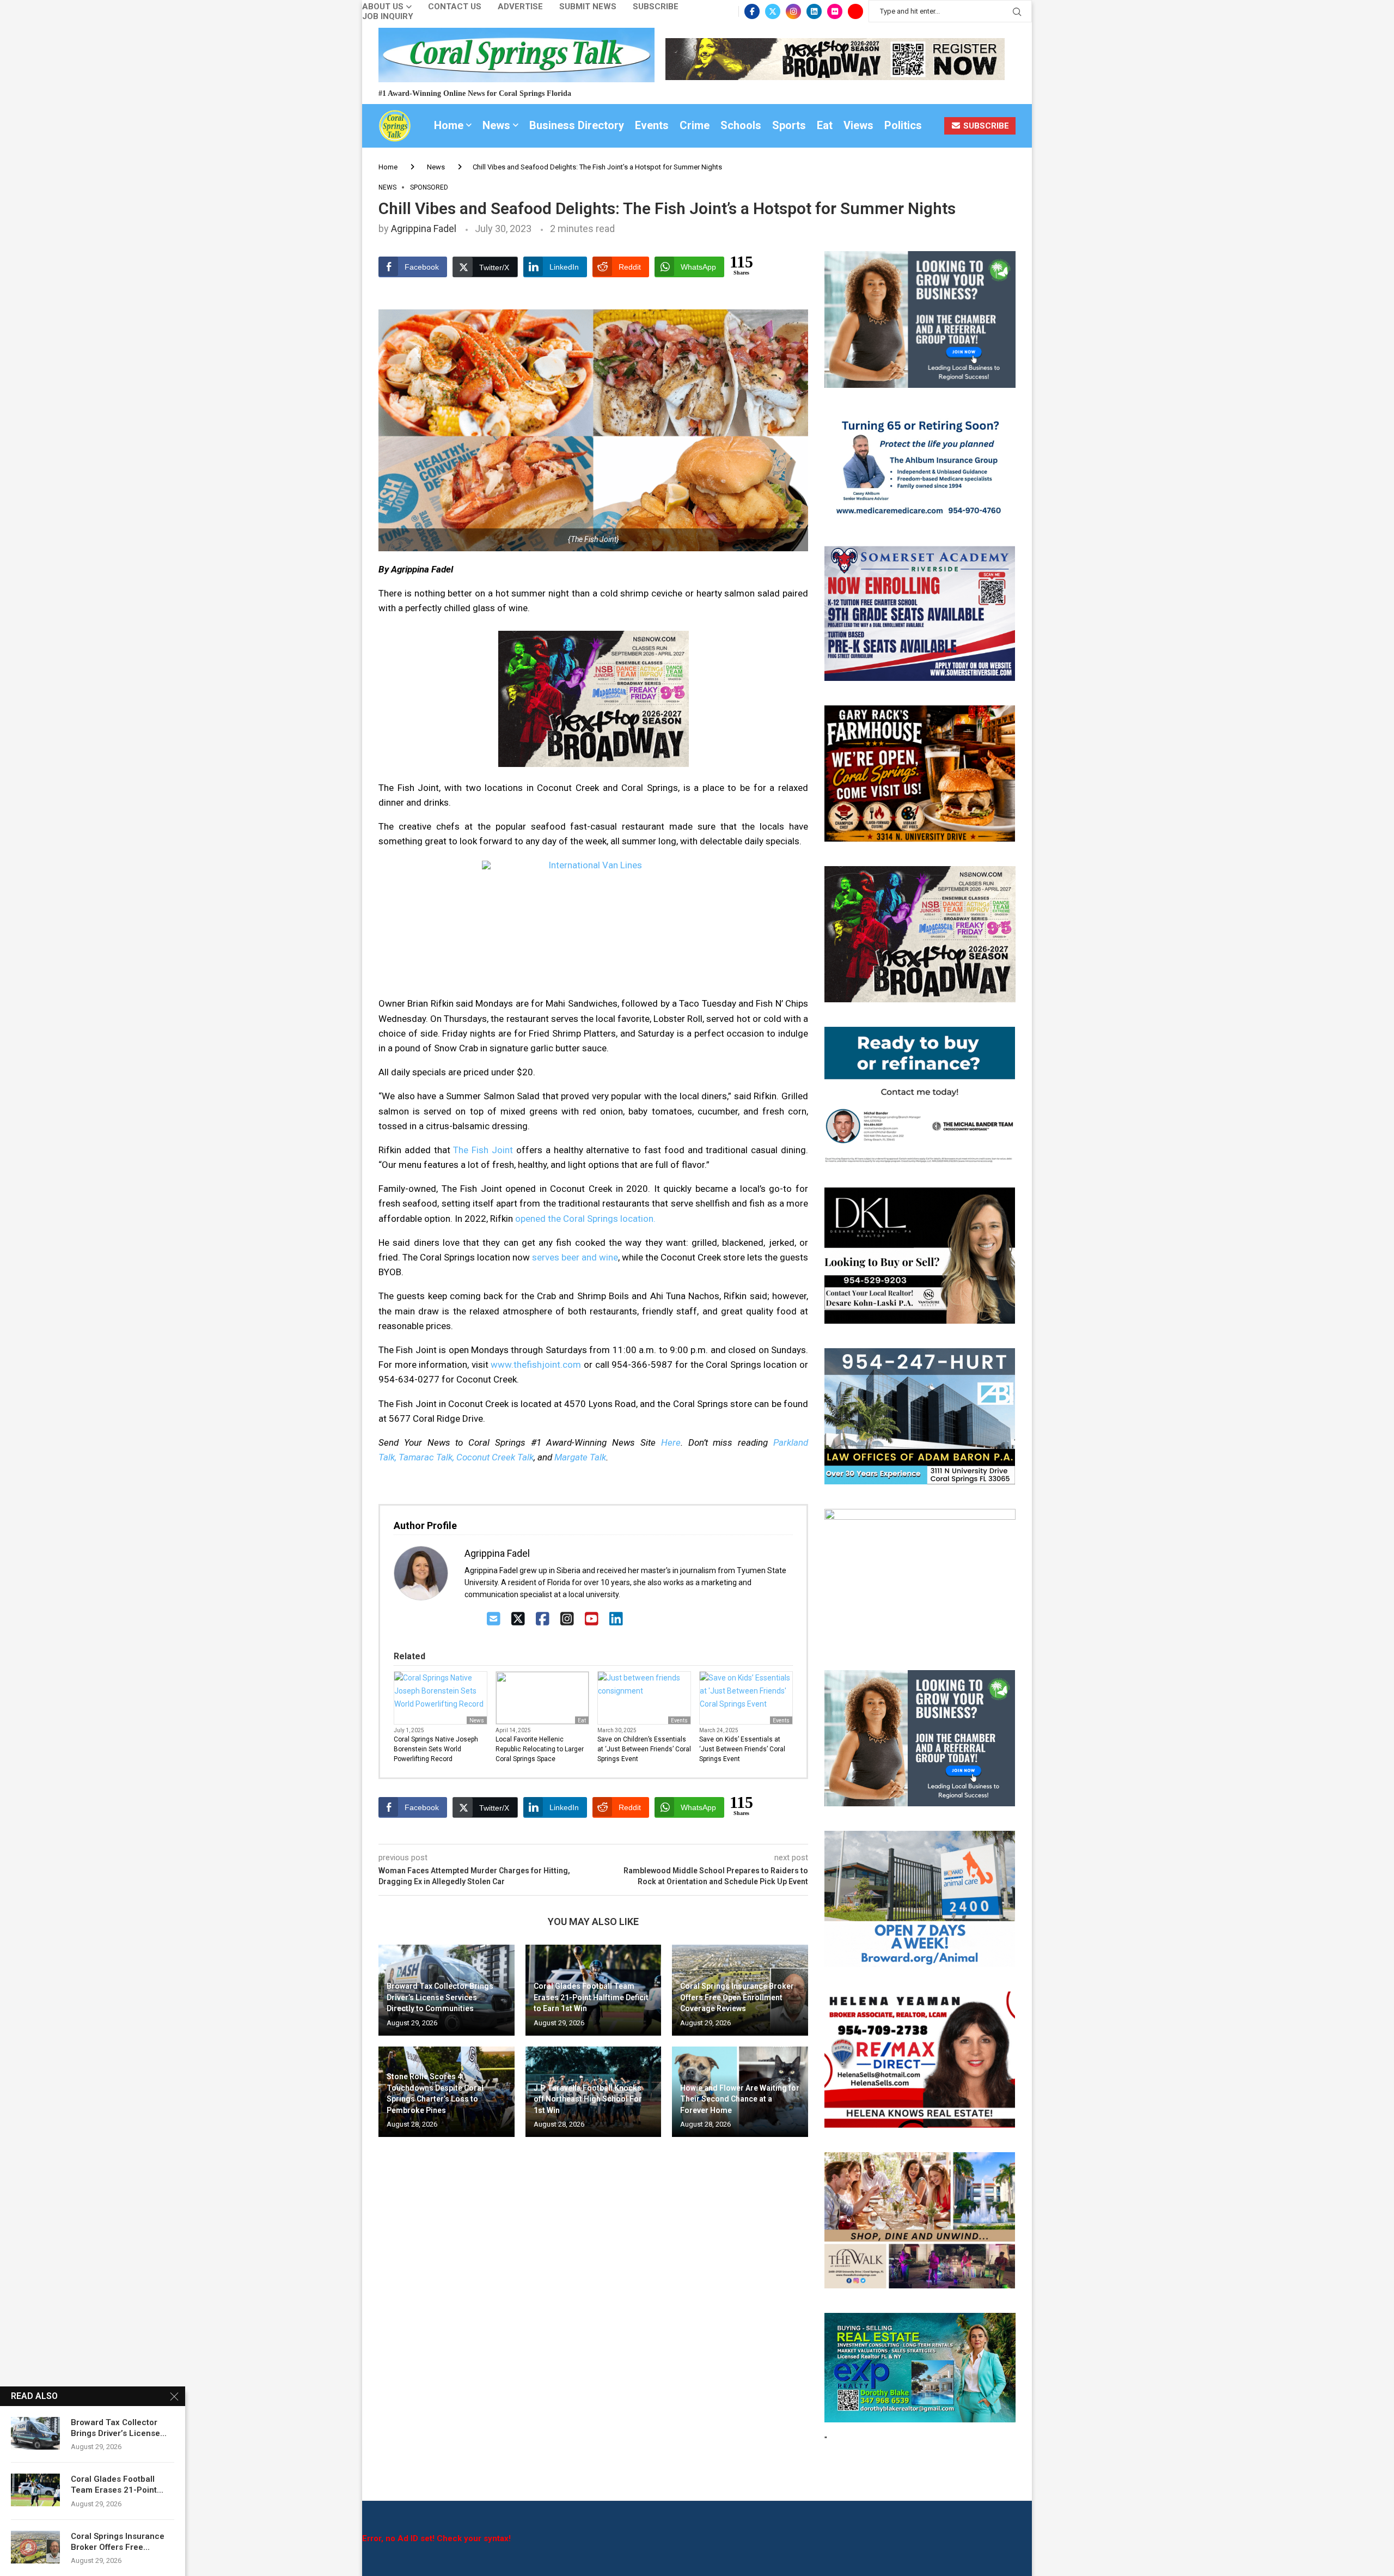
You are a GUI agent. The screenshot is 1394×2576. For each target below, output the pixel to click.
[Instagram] (793, 11)
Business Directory (577, 125)
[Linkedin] (814, 11)
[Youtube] (855, 11)
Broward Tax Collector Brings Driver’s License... (119, 2428)
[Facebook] (752, 11)
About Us (383, 7)
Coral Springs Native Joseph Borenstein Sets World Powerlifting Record (436, 1749)
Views (858, 125)
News (496, 125)
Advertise (520, 7)
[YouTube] (592, 1619)
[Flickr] (835, 11)
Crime (695, 125)
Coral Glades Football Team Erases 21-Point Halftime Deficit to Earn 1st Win (591, 1997)
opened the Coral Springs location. (585, 1219)
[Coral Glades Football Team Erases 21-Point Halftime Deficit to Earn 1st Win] (35, 2490)
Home (449, 125)
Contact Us (455, 7)
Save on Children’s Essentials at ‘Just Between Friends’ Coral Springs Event (644, 1749)
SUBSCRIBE (985, 126)
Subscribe (656, 7)
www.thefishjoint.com (536, 1365)
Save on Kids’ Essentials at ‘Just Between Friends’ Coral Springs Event (742, 1749)
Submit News (588, 7)
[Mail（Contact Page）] (494, 1619)
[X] (518, 1619)
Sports (789, 125)
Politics (903, 125)
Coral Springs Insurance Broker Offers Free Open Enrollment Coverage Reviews (737, 1997)
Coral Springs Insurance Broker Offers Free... (118, 2542)
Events (652, 125)
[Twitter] (773, 11)
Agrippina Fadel (424, 229)
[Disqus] (593, 2303)
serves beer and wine (575, 1257)
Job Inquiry (388, 17)
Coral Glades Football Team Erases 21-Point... (117, 2484)
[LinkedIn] (616, 1619)
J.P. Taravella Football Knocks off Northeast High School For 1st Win (588, 2099)
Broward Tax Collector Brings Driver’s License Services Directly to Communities (440, 1997)
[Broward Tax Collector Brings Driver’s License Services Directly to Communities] (35, 2433)
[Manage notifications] (28, 2548)
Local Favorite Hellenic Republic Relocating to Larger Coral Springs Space (540, 1749)
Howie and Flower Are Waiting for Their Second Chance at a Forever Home (740, 2099)
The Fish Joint (483, 1150)
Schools (741, 125)
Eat (825, 125)
